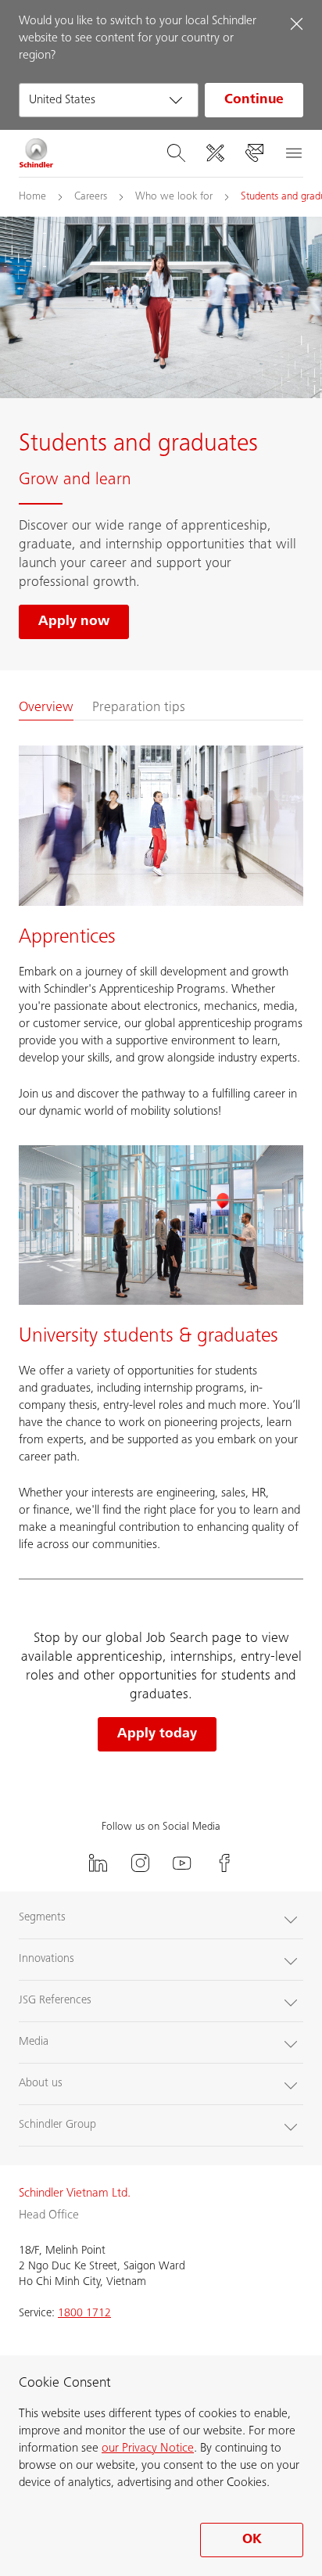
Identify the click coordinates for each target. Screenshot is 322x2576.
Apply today (157, 1734)
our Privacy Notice (148, 2448)
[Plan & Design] (215, 153)
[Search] (176, 153)
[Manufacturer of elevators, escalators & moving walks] (36, 153)
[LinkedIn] (98, 1863)
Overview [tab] (46, 708)
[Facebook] (224, 1863)
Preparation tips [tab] (139, 708)
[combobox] (109, 100)
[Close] (296, 23)
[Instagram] (140, 1863)
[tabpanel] (161, 1150)
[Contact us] (254, 153)
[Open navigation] (293, 153)
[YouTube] (182, 1863)
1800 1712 (84, 2314)
